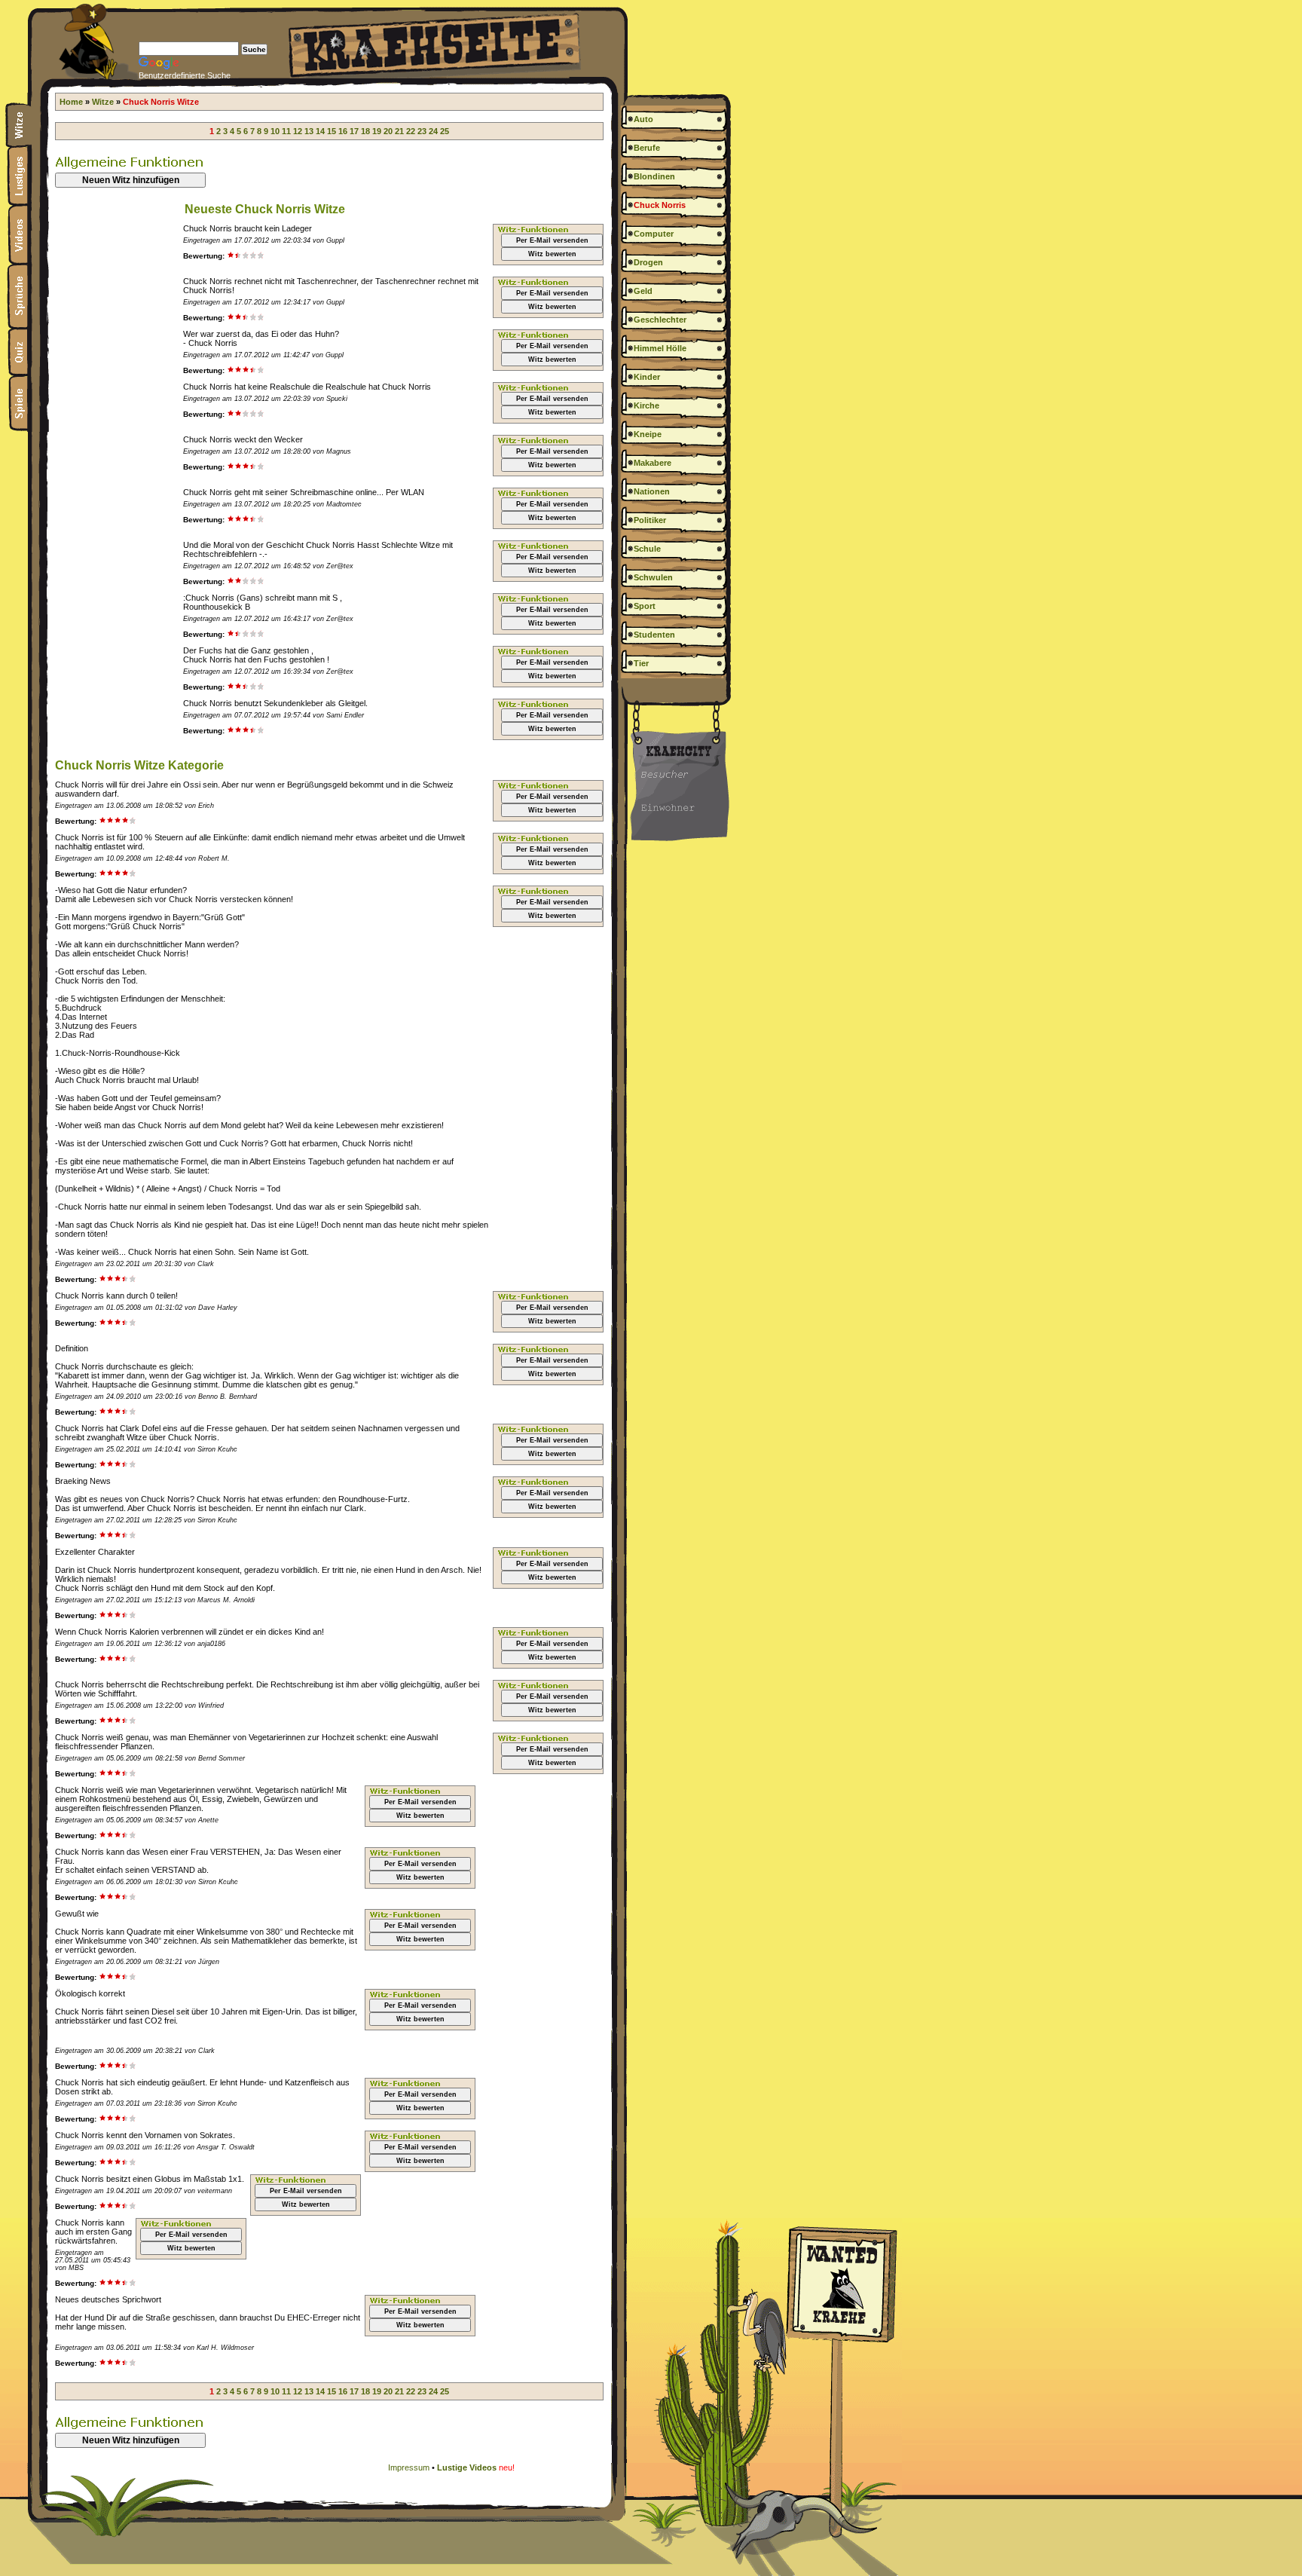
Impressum (409, 2467)
